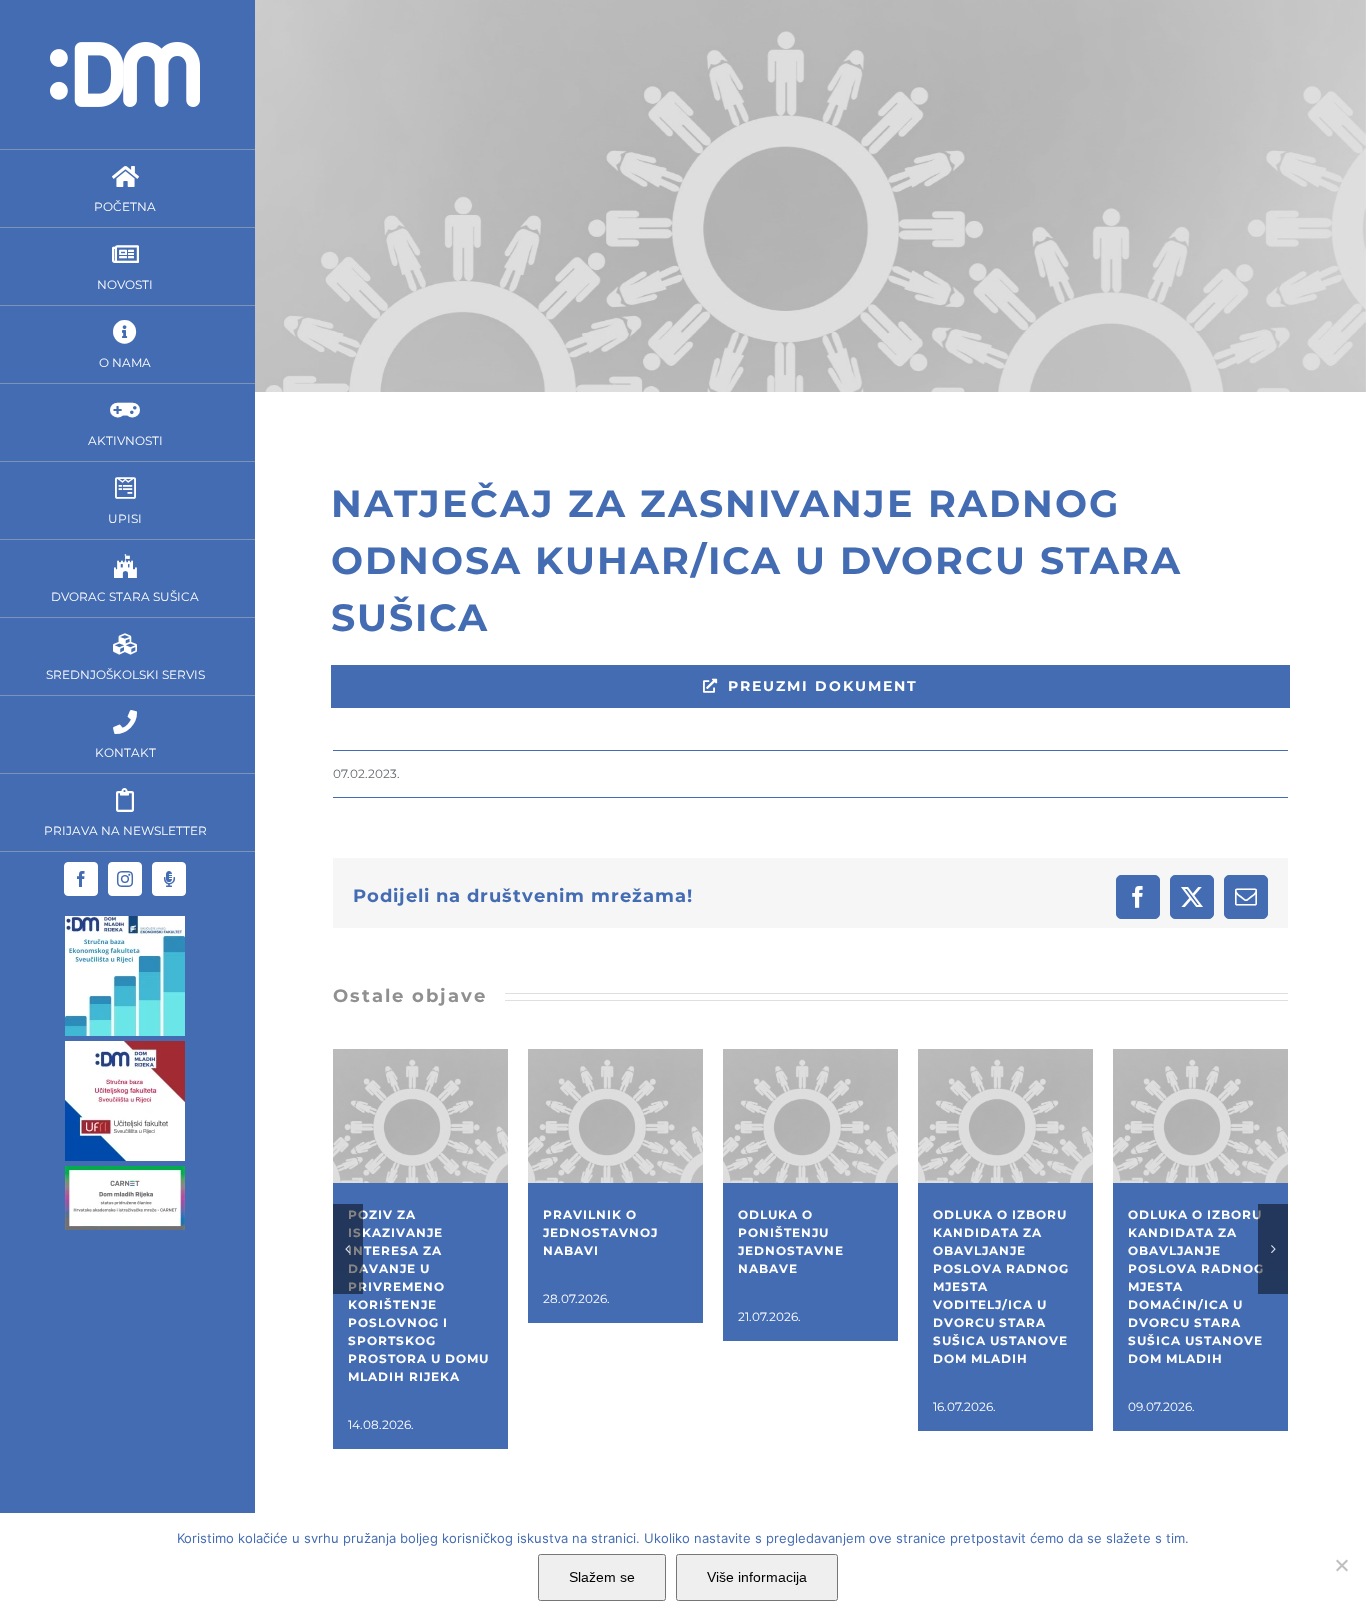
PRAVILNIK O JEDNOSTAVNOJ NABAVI (600, 1232)
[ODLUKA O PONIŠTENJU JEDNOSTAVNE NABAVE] (810, 1058)
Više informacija (757, 1577)
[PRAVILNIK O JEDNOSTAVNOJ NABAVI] (615, 1058)
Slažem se (602, 1577)
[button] (348, 1249)
